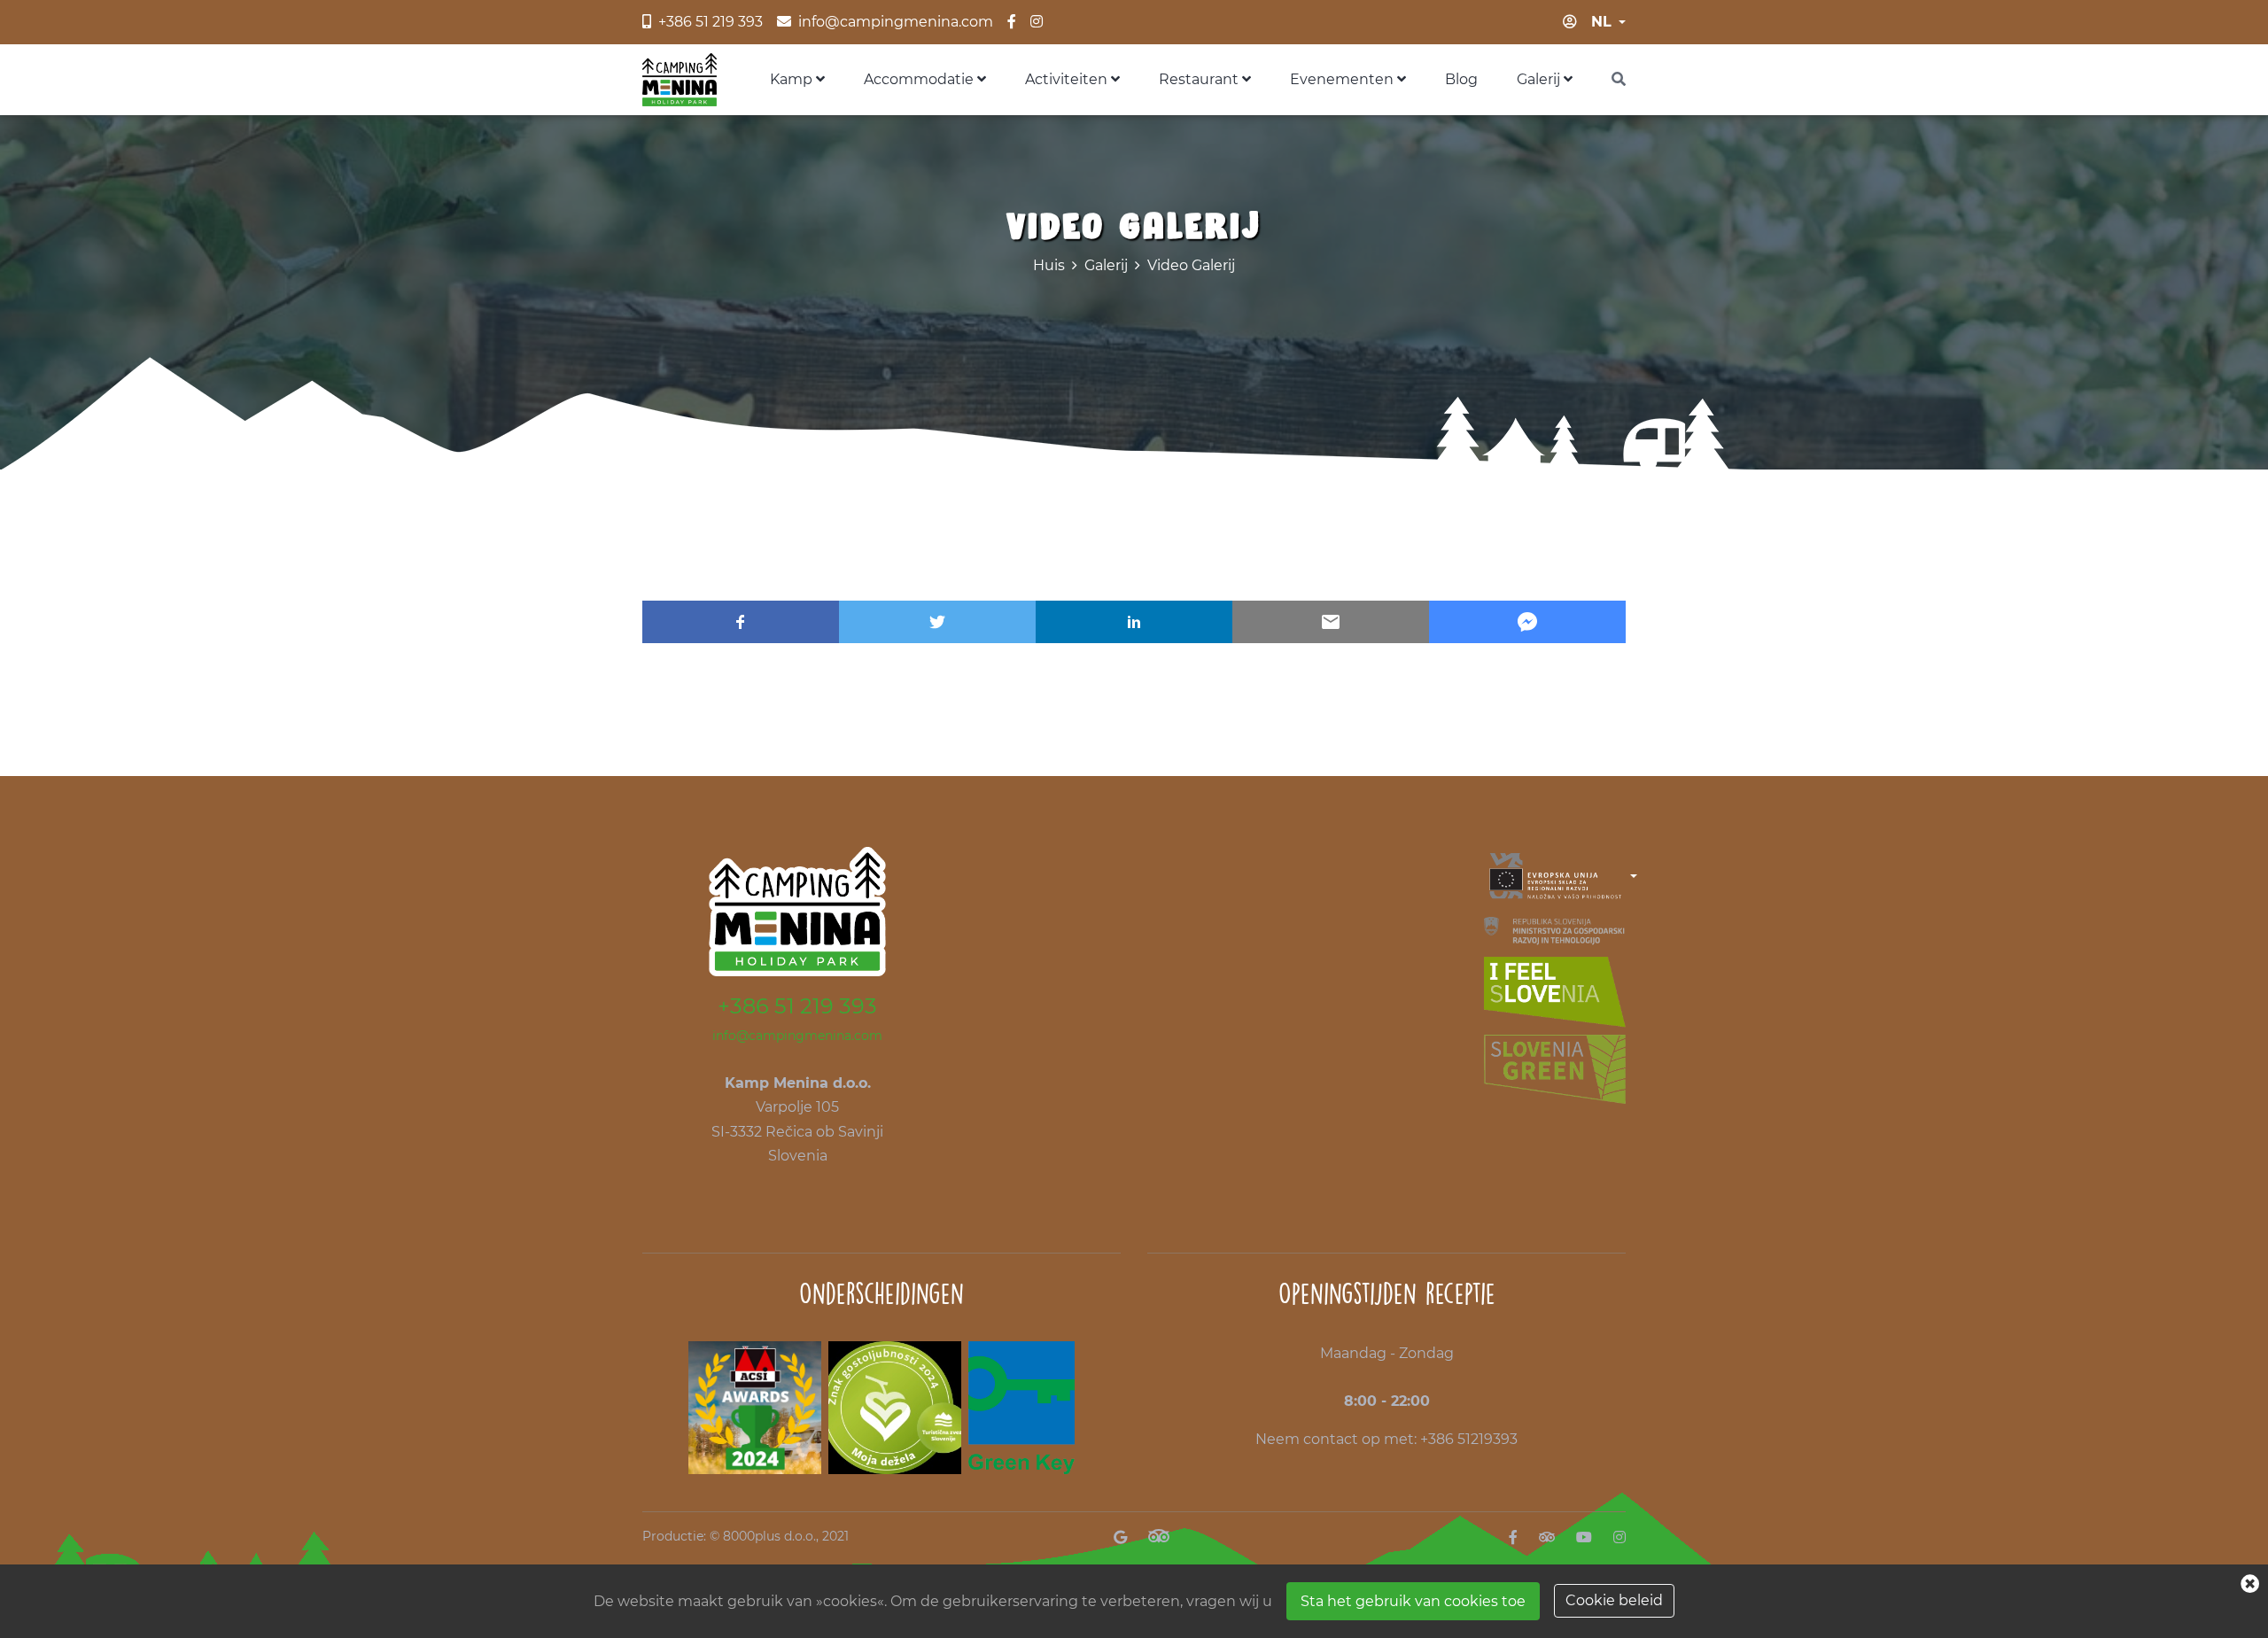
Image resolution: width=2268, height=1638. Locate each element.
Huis (1049, 265)
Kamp (793, 79)
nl (1601, 22)
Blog (1461, 79)
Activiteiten (1068, 79)
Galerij (1540, 79)
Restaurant (1200, 79)
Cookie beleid (1614, 1600)
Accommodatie (920, 79)
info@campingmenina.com (797, 1036)
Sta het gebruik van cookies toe (1413, 1601)
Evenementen (1344, 79)
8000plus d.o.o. (769, 1536)
